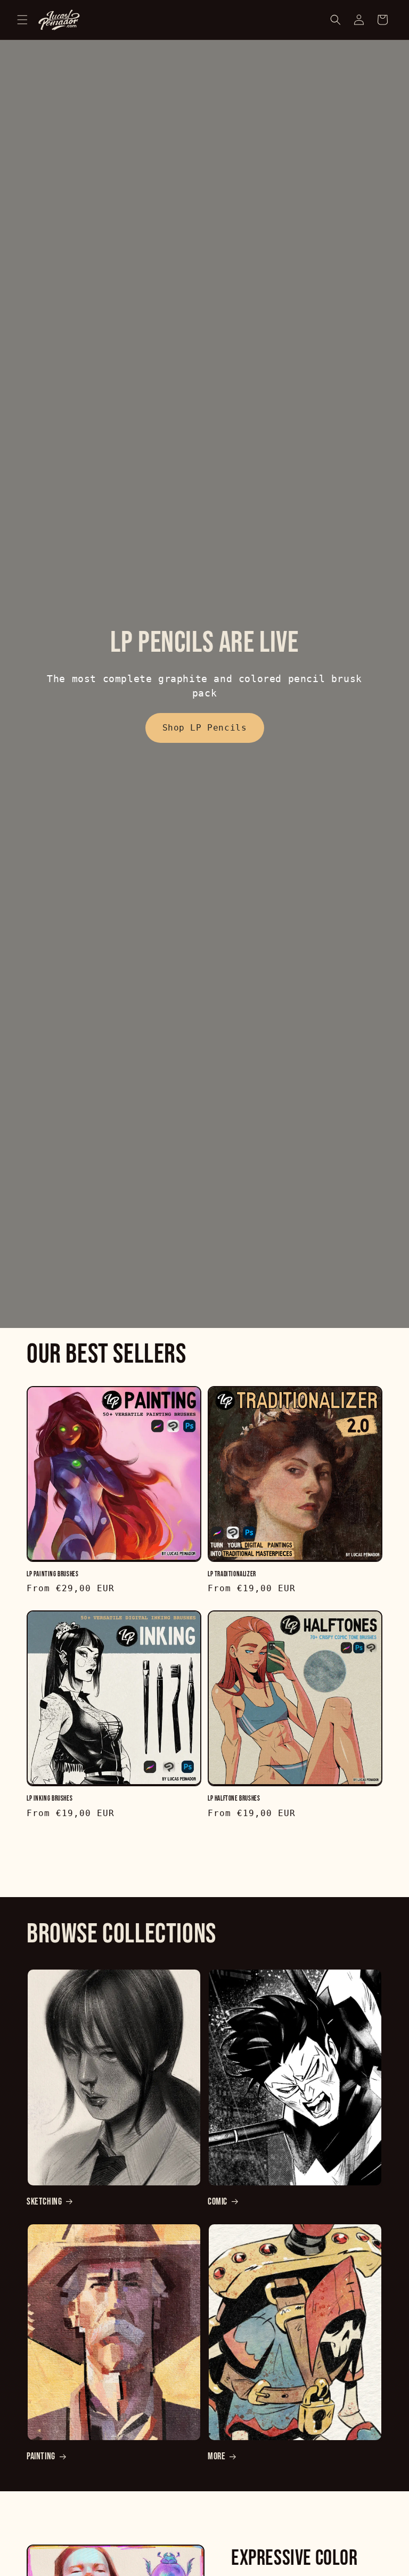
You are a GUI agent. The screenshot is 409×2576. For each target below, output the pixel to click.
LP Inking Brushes (50, 1799)
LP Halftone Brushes (234, 1799)
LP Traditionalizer (232, 1574)
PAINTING (41, 2456)
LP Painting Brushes (52, 1574)
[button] (22, 20)
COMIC (218, 2202)
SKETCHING (44, 2202)
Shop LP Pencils (205, 728)
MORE (216, 2456)
